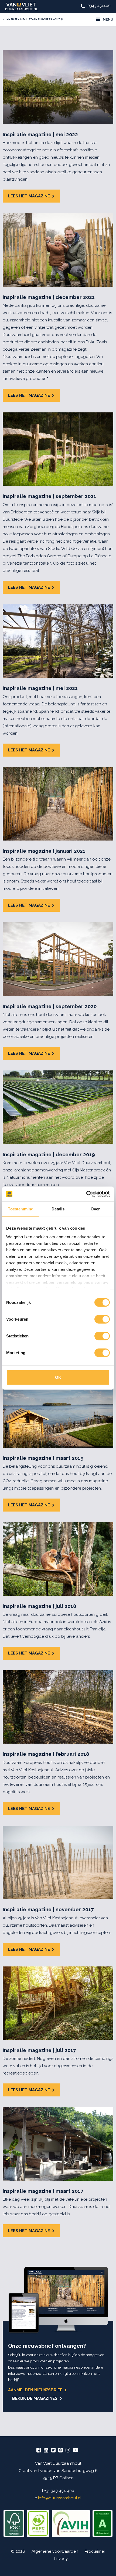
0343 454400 (99, 6)
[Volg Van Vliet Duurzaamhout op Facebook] (39, 2451)
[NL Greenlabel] (103, 2523)
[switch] (102, 1319)
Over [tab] (95, 1209)
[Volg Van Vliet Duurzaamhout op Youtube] (76, 2451)
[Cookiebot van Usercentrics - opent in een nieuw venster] (86, 1194)
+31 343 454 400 (59, 2491)
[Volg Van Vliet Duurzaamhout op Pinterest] (61, 2451)
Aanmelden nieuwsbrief (35, 2390)
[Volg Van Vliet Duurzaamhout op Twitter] (53, 2451)
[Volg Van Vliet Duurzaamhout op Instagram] (68, 2451)
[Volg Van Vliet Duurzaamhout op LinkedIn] (46, 2451)
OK (58, 1377)
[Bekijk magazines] (58, 2300)
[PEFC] (38, 2523)
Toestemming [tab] (21, 1209)
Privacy (61, 2559)
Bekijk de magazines (35, 2398)
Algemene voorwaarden (55, 2551)
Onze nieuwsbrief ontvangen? (47, 2346)
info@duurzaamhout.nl (60, 2498)
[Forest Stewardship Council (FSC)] (14, 2523)
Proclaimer (95, 2551)
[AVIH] (71, 2523)
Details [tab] (58, 1209)
